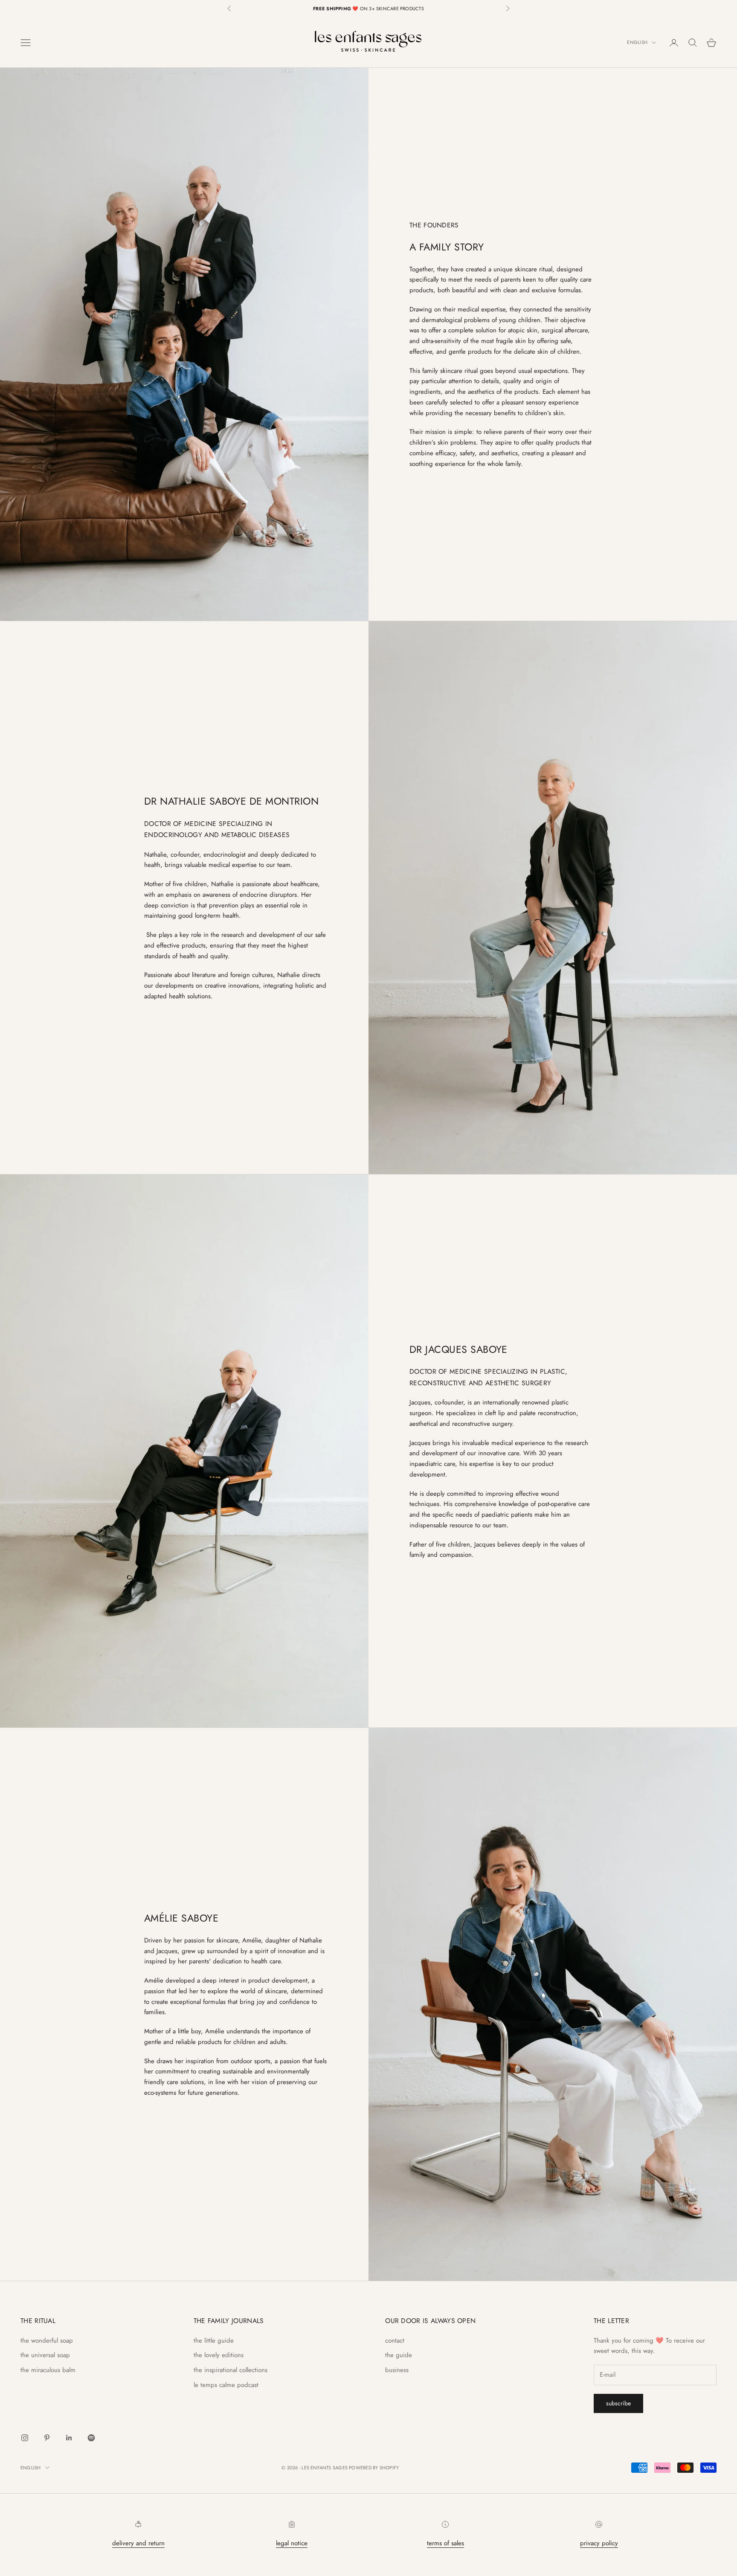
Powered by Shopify (374, 2468)
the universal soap (45, 2355)
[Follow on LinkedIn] (69, 2438)
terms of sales (445, 2543)
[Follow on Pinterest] (47, 2438)
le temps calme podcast (226, 2385)
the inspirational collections (231, 2370)
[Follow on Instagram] (25, 2438)
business (397, 2370)
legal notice (292, 2543)
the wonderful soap (47, 2340)
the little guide (214, 2340)
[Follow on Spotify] (91, 2438)
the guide (399, 2355)
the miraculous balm (48, 2370)
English (637, 43)
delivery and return (138, 2543)
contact (395, 2340)
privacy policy (599, 2543)
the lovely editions (219, 2355)
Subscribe (618, 2403)
